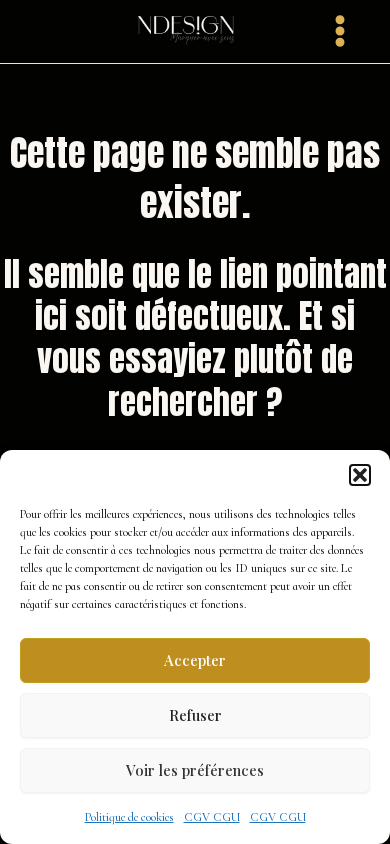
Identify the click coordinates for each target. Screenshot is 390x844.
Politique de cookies (129, 817)
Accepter (195, 660)
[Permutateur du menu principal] (340, 31)
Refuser (195, 715)
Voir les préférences (195, 770)
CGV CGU (212, 817)
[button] (360, 475)
